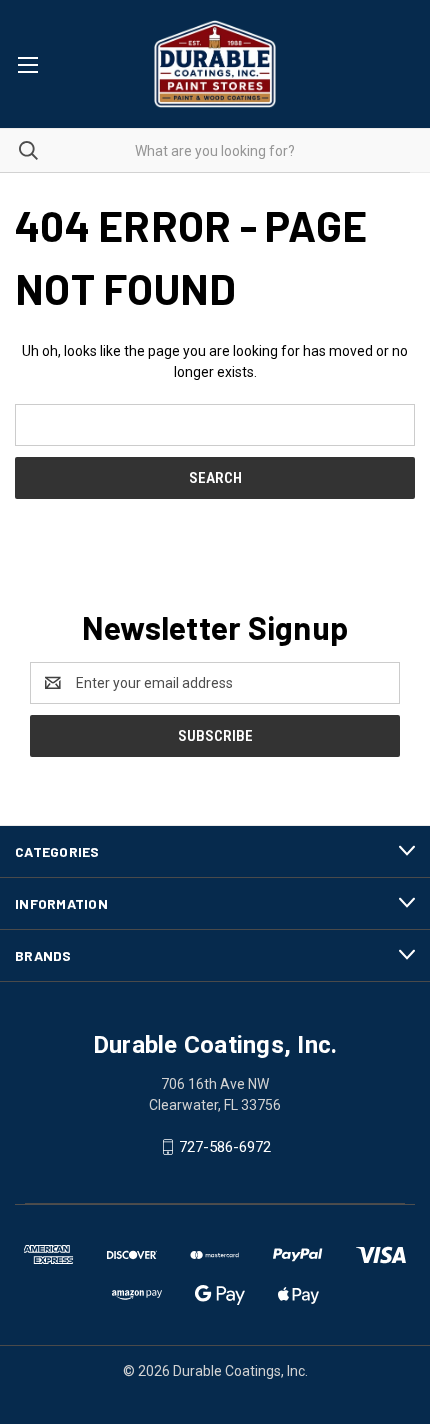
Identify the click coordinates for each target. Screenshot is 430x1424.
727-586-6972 (225, 1147)
